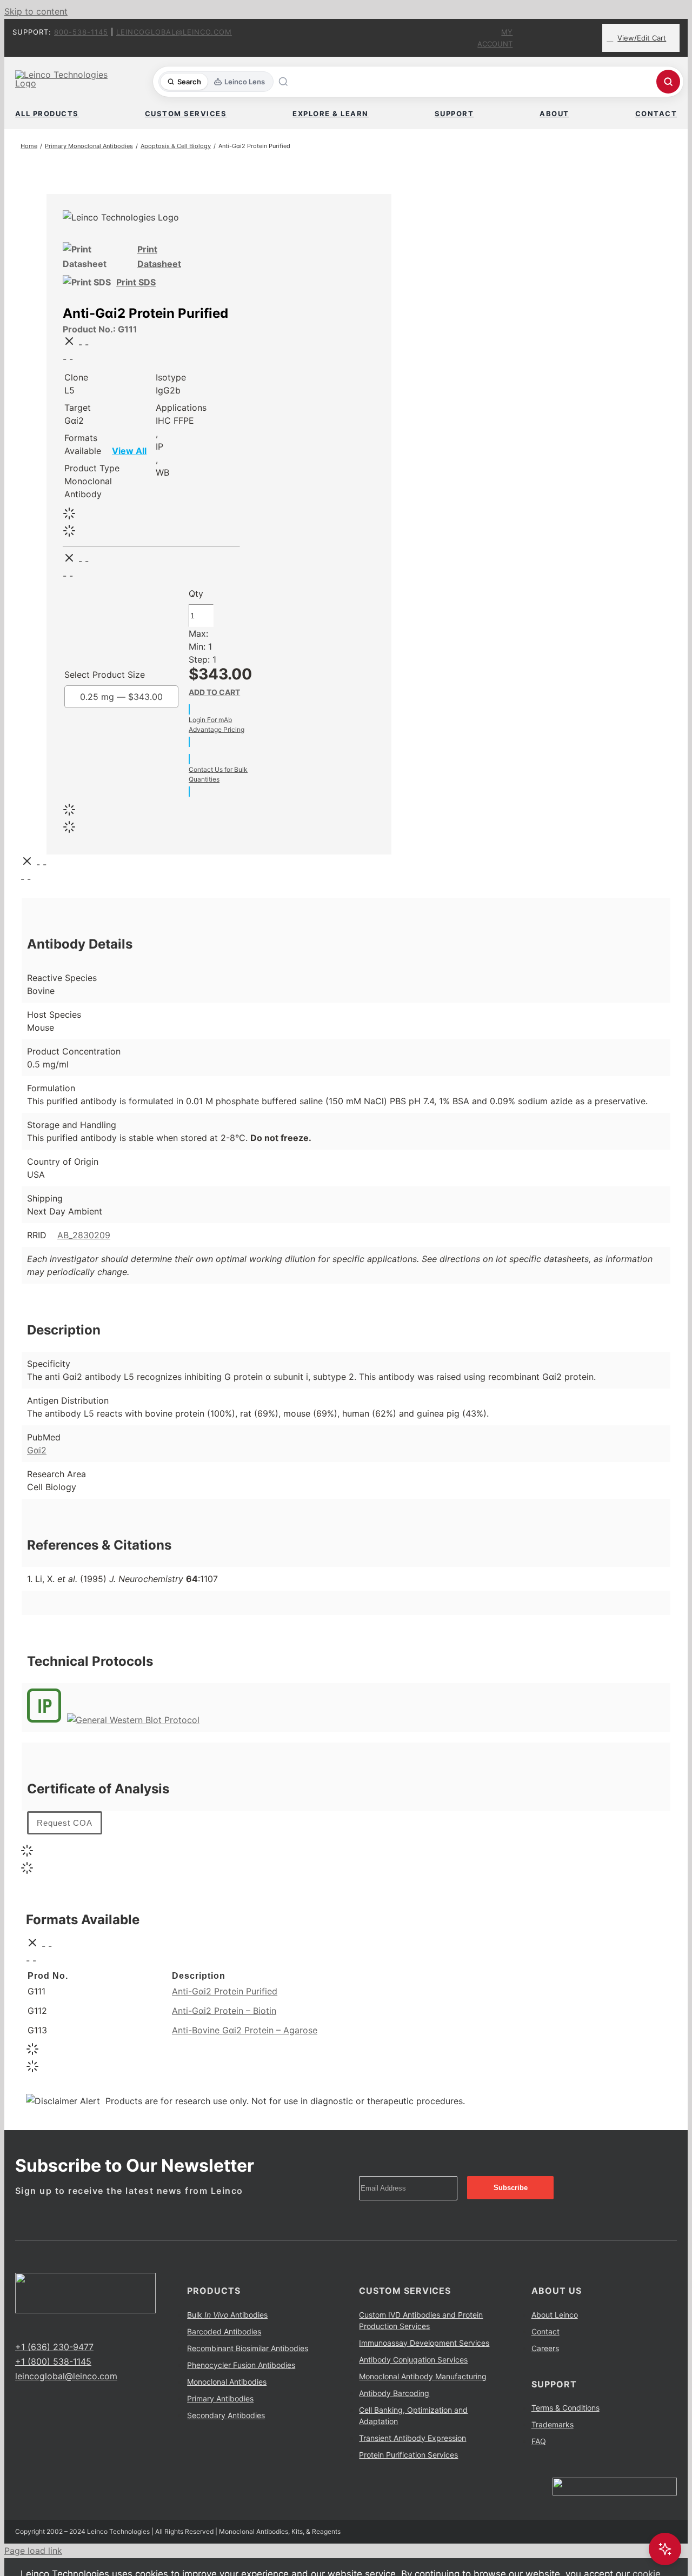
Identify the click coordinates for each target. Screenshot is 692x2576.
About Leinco (555, 2315)
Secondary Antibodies (226, 2415)
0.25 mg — (121, 697)
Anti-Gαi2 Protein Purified (225, 1991)
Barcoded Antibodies (224, 2331)
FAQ (539, 2441)
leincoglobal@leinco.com (174, 32)
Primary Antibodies (220, 2398)
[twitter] (36, 2327)
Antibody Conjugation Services (413, 2360)
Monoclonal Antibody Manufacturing (423, 2376)
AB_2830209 (84, 1235)
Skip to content (36, 11)
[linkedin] (53, 2327)
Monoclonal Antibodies (227, 2382)
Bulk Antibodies (227, 2315)
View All (129, 451)
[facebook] (18, 2327)
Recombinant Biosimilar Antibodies (248, 2348)
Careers (545, 2348)
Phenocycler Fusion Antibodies (241, 2365)
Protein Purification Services (408, 2455)
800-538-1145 (81, 32)
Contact (545, 2331)
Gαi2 (37, 1450)
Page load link (33, 2551)
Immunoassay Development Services (424, 2343)
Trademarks (553, 2424)
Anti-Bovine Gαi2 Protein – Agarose (245, 2030)
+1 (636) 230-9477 (54, 2347)
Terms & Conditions (565, 2408)
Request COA (65, 1823)
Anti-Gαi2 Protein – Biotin (224, 2011)
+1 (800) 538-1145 (53, 2361)
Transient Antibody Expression (412, 2438)
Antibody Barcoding (394, 2393)
